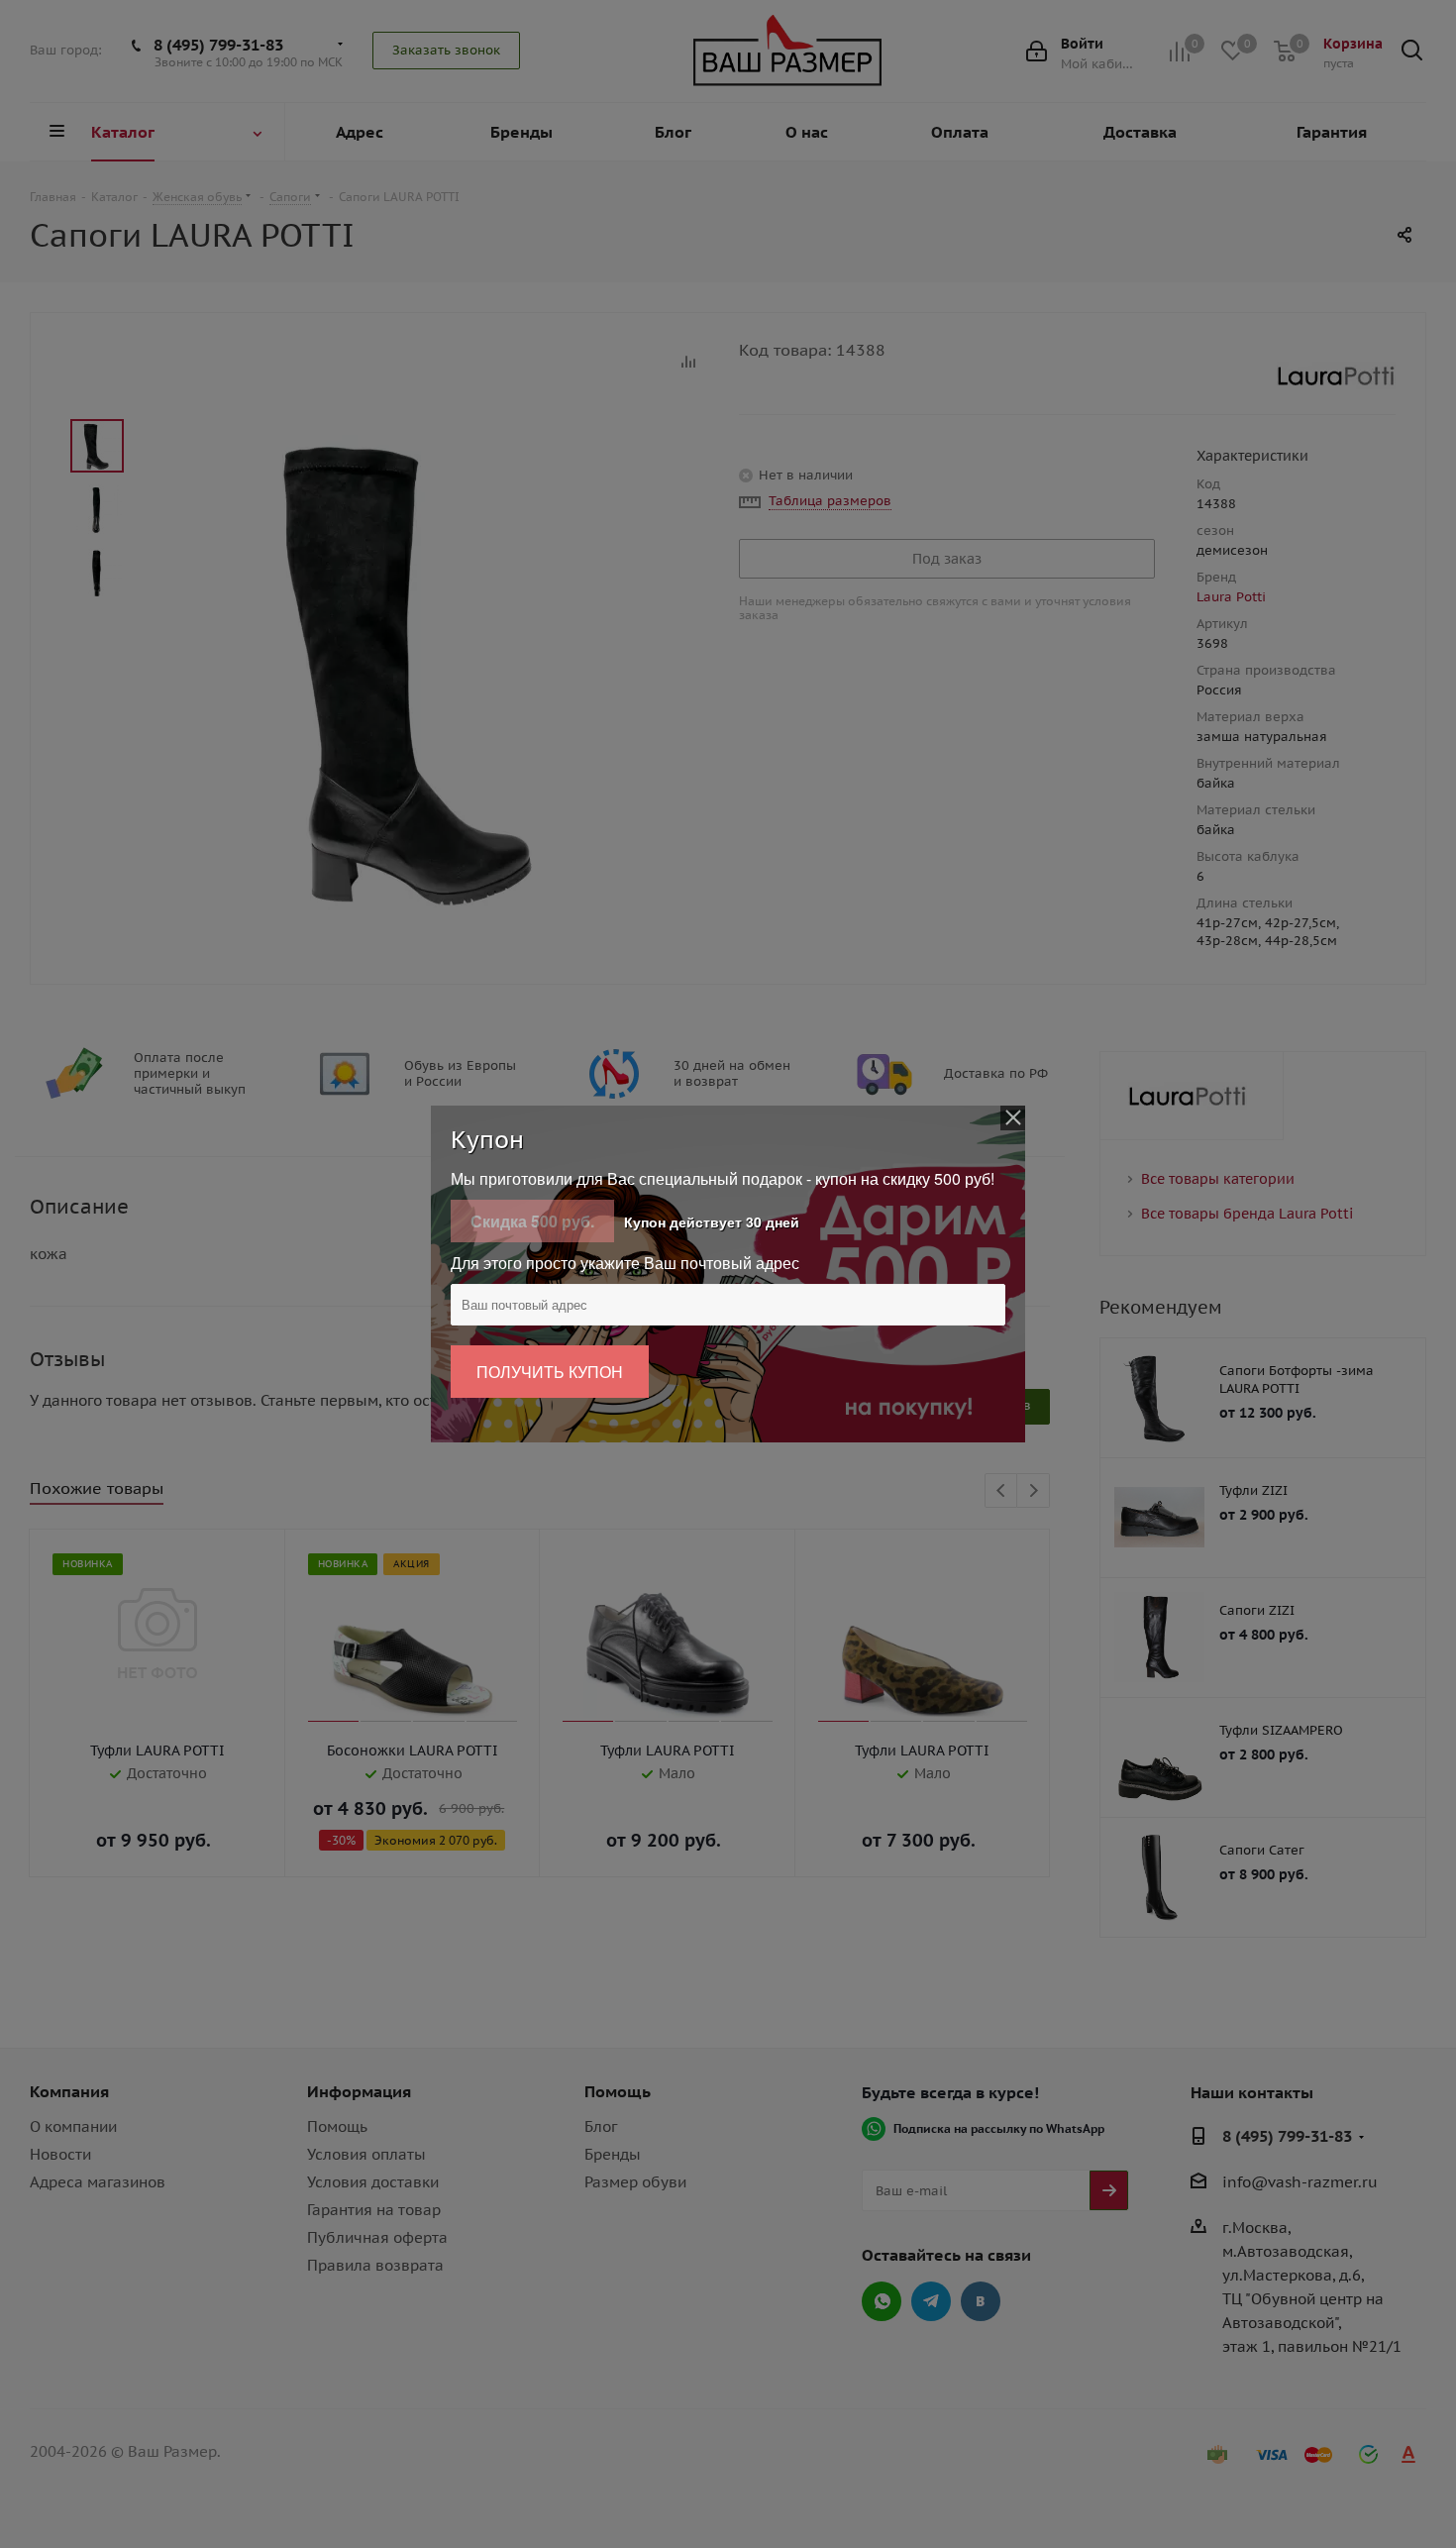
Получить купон (550, 1372)
